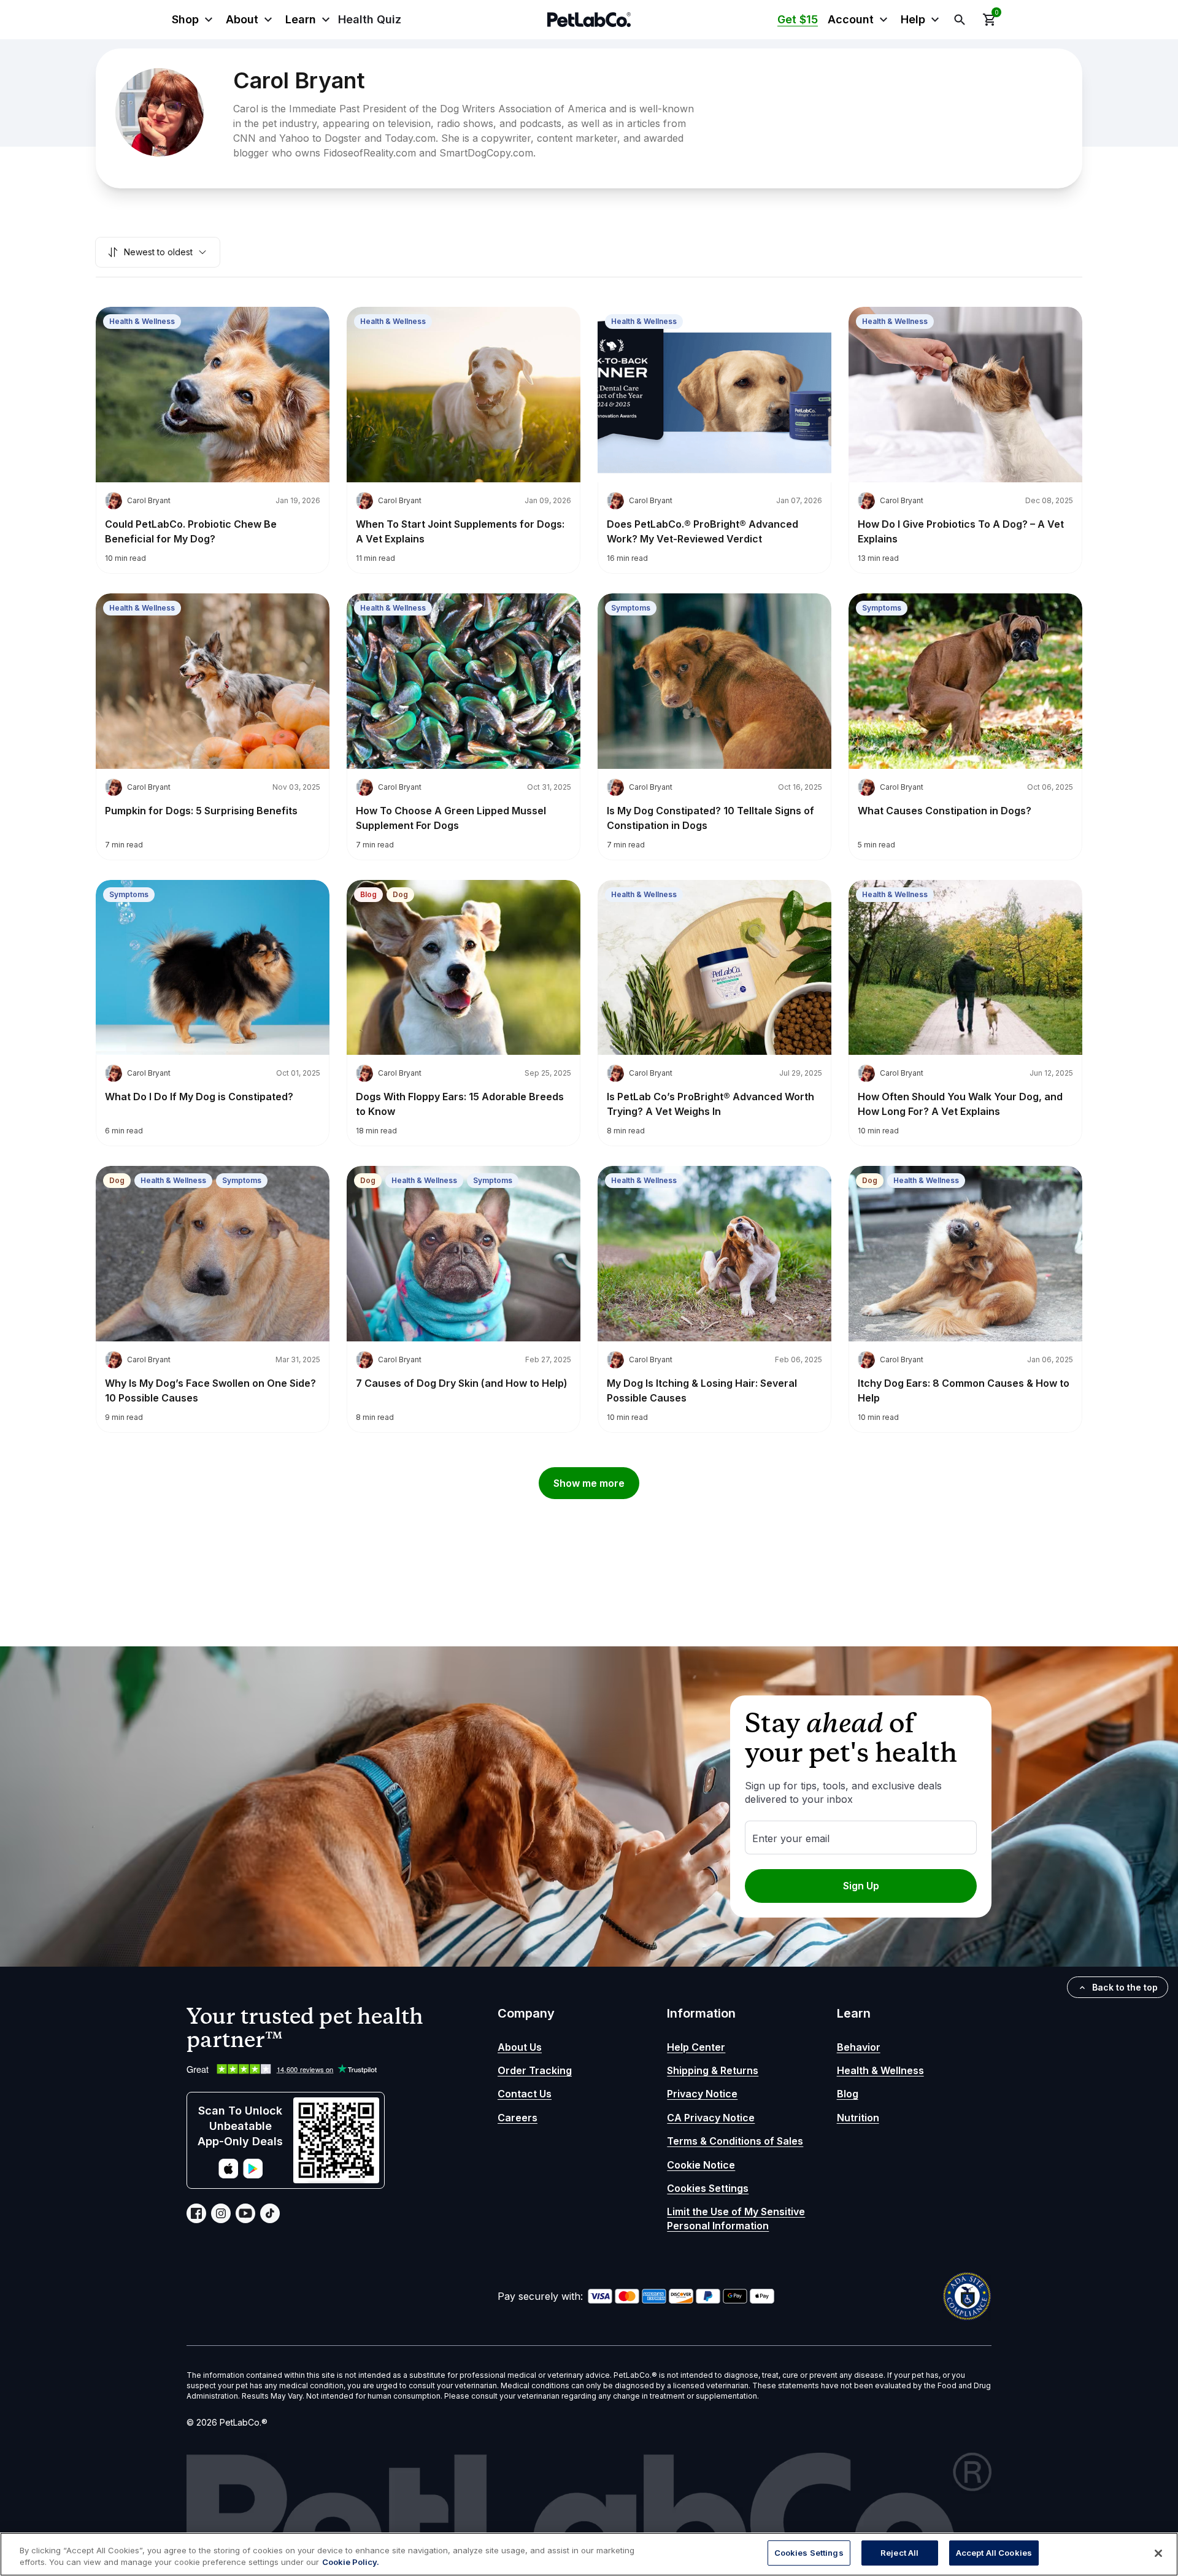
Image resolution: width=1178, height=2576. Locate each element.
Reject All (899, 2553)
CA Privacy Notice (711, 2118)
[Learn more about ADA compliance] (967, 2296)
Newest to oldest (158, 252)
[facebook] (196, 2213)
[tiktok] (270, 2213)
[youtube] (245, 2213)
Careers (518, 2118)
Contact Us (525, 2094)
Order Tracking (535, 2070)
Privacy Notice (702, 2094)
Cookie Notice (701, 2165)
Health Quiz (370, 19)
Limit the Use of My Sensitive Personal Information (736, 2218)
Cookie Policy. (351, 2563)
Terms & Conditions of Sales (735, 2141)
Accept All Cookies (994, 2553)
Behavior (859, 2047)
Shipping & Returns (713, 2070)
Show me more (589, 1483)
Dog (400, 894)
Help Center (696, 2047)
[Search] (960, 20)
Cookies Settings (708, 2188)
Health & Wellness (142, 321)
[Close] (1158, 2553)
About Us (520, 2047)
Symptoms (631, 608)
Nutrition (858, 2118)
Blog (368, 894)
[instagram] (221, 2213)
